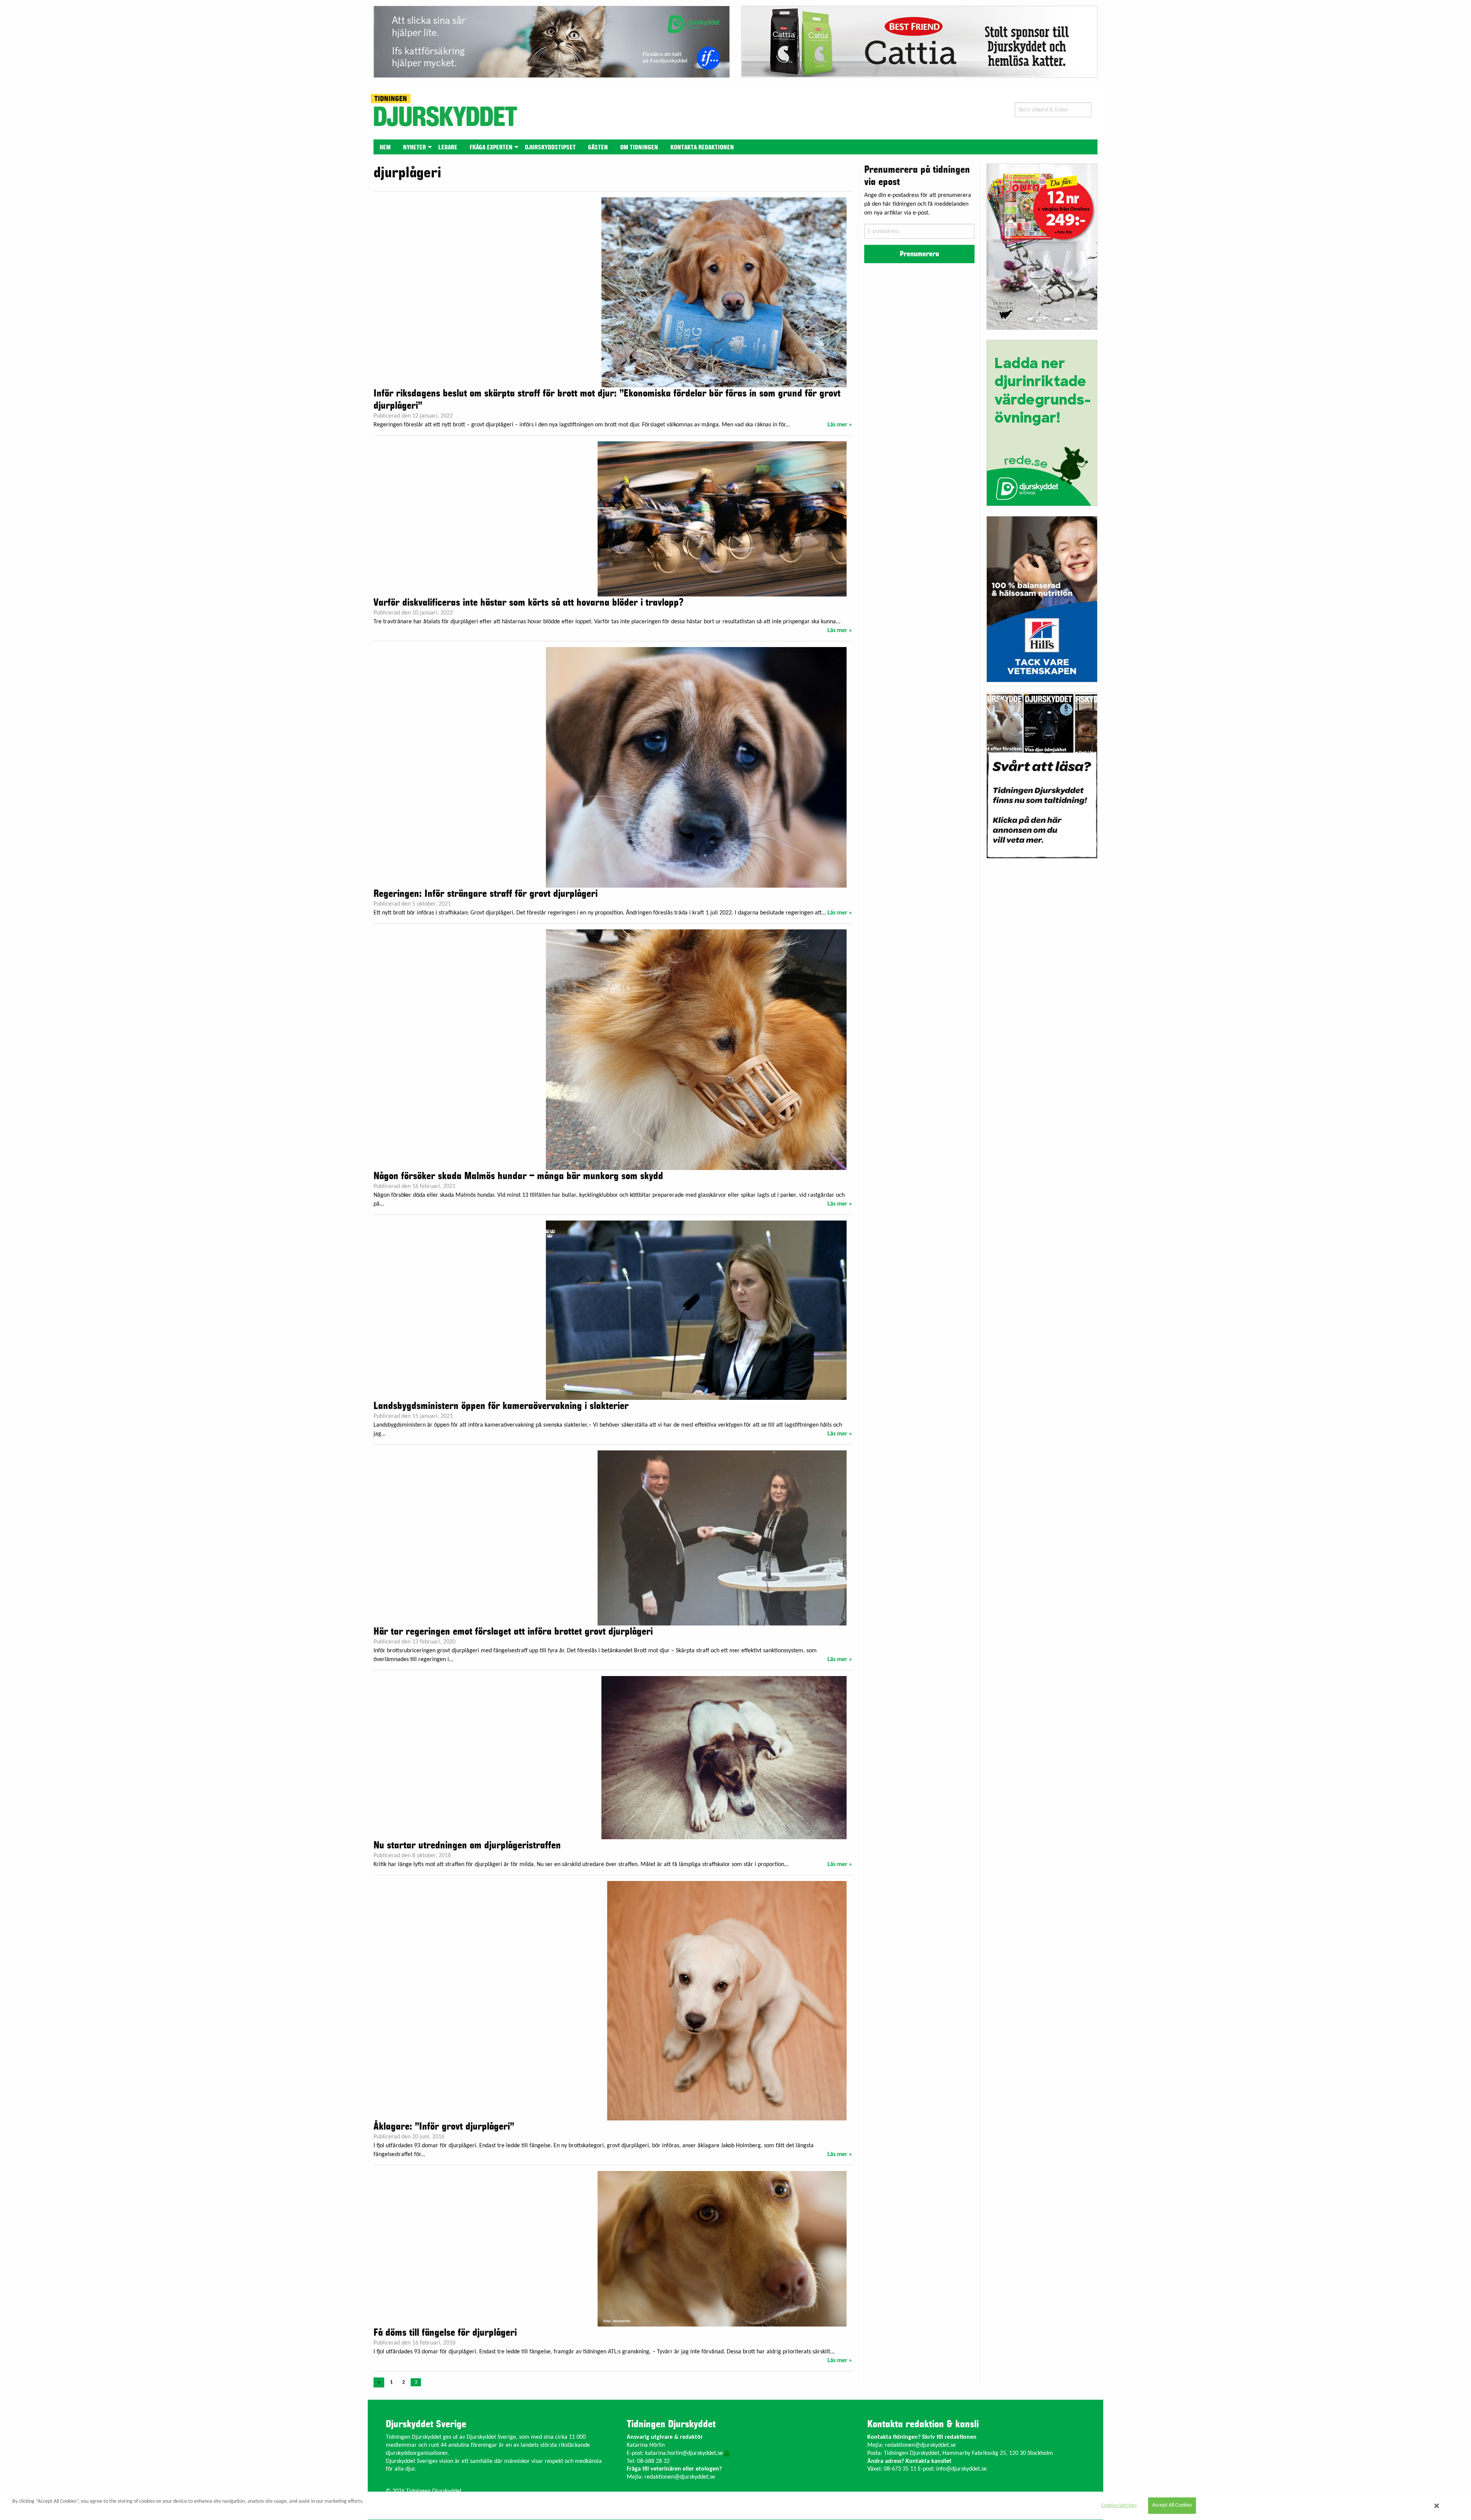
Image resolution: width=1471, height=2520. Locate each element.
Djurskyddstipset (550, 147)
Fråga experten (491, 147)
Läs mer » (840, 425)
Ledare (448, 147)
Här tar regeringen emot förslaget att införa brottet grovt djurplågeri (513, 1632)
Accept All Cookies (1172, 2506)
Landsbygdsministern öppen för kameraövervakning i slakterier (501, 1406)
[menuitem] (385, 147)
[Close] (1437, 2506)
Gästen (598, 147)
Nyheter (414, 147)
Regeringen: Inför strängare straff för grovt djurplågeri (486, 894)
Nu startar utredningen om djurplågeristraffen (467, 1845)
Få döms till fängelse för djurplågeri (445, 2333)
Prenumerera (919, 254)
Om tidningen (639, 147)
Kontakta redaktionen (702, 147)
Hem (385, 147)
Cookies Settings (1119, 2506)
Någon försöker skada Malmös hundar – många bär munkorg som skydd (518, 1176)
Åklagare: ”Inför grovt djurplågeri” (444, 2127)
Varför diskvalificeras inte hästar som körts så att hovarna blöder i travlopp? (528, 603)
